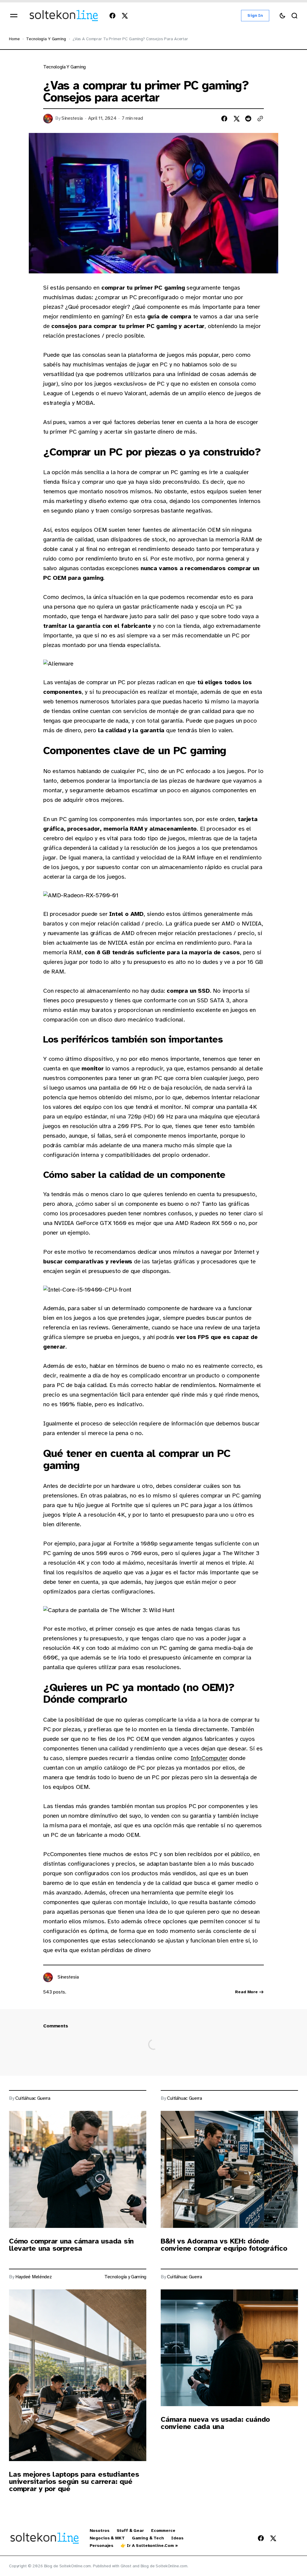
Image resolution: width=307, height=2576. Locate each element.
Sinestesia (72, 118)
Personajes (102, 2546)
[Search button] (294, 16)
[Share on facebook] (224, 119)
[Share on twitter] (236, 119)
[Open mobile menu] (14, 16)
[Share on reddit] (248, 119)
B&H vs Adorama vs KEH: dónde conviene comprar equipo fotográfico (224, 2245)
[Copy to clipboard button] (260, 119)
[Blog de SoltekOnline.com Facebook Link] (114, 16)
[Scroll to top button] (292, 2559)
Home (14, 39)
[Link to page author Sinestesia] (48, 1977)
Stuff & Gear (130, 2531)
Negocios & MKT (107, 2538)
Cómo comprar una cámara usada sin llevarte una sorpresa (71, 2245)
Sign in (255, 15)
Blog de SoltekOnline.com (164, 2566)
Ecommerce (163, 2531)
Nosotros (100, 2531)
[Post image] (78, 2169)
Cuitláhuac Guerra (33, 2098)
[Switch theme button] (282, 16)
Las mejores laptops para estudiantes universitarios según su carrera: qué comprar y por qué (74, 2481)
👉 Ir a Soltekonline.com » (149, 2546)
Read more (246, 1992)
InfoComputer (209, 1758)
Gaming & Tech (148, 2538)
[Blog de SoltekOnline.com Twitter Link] (123, 16)
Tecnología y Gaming (46, 39)
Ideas (177, 2538)
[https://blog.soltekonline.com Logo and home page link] (64, 16)
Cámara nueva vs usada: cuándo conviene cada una (215, 2423)
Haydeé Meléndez (33, 2277)
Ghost (126, 2566)
